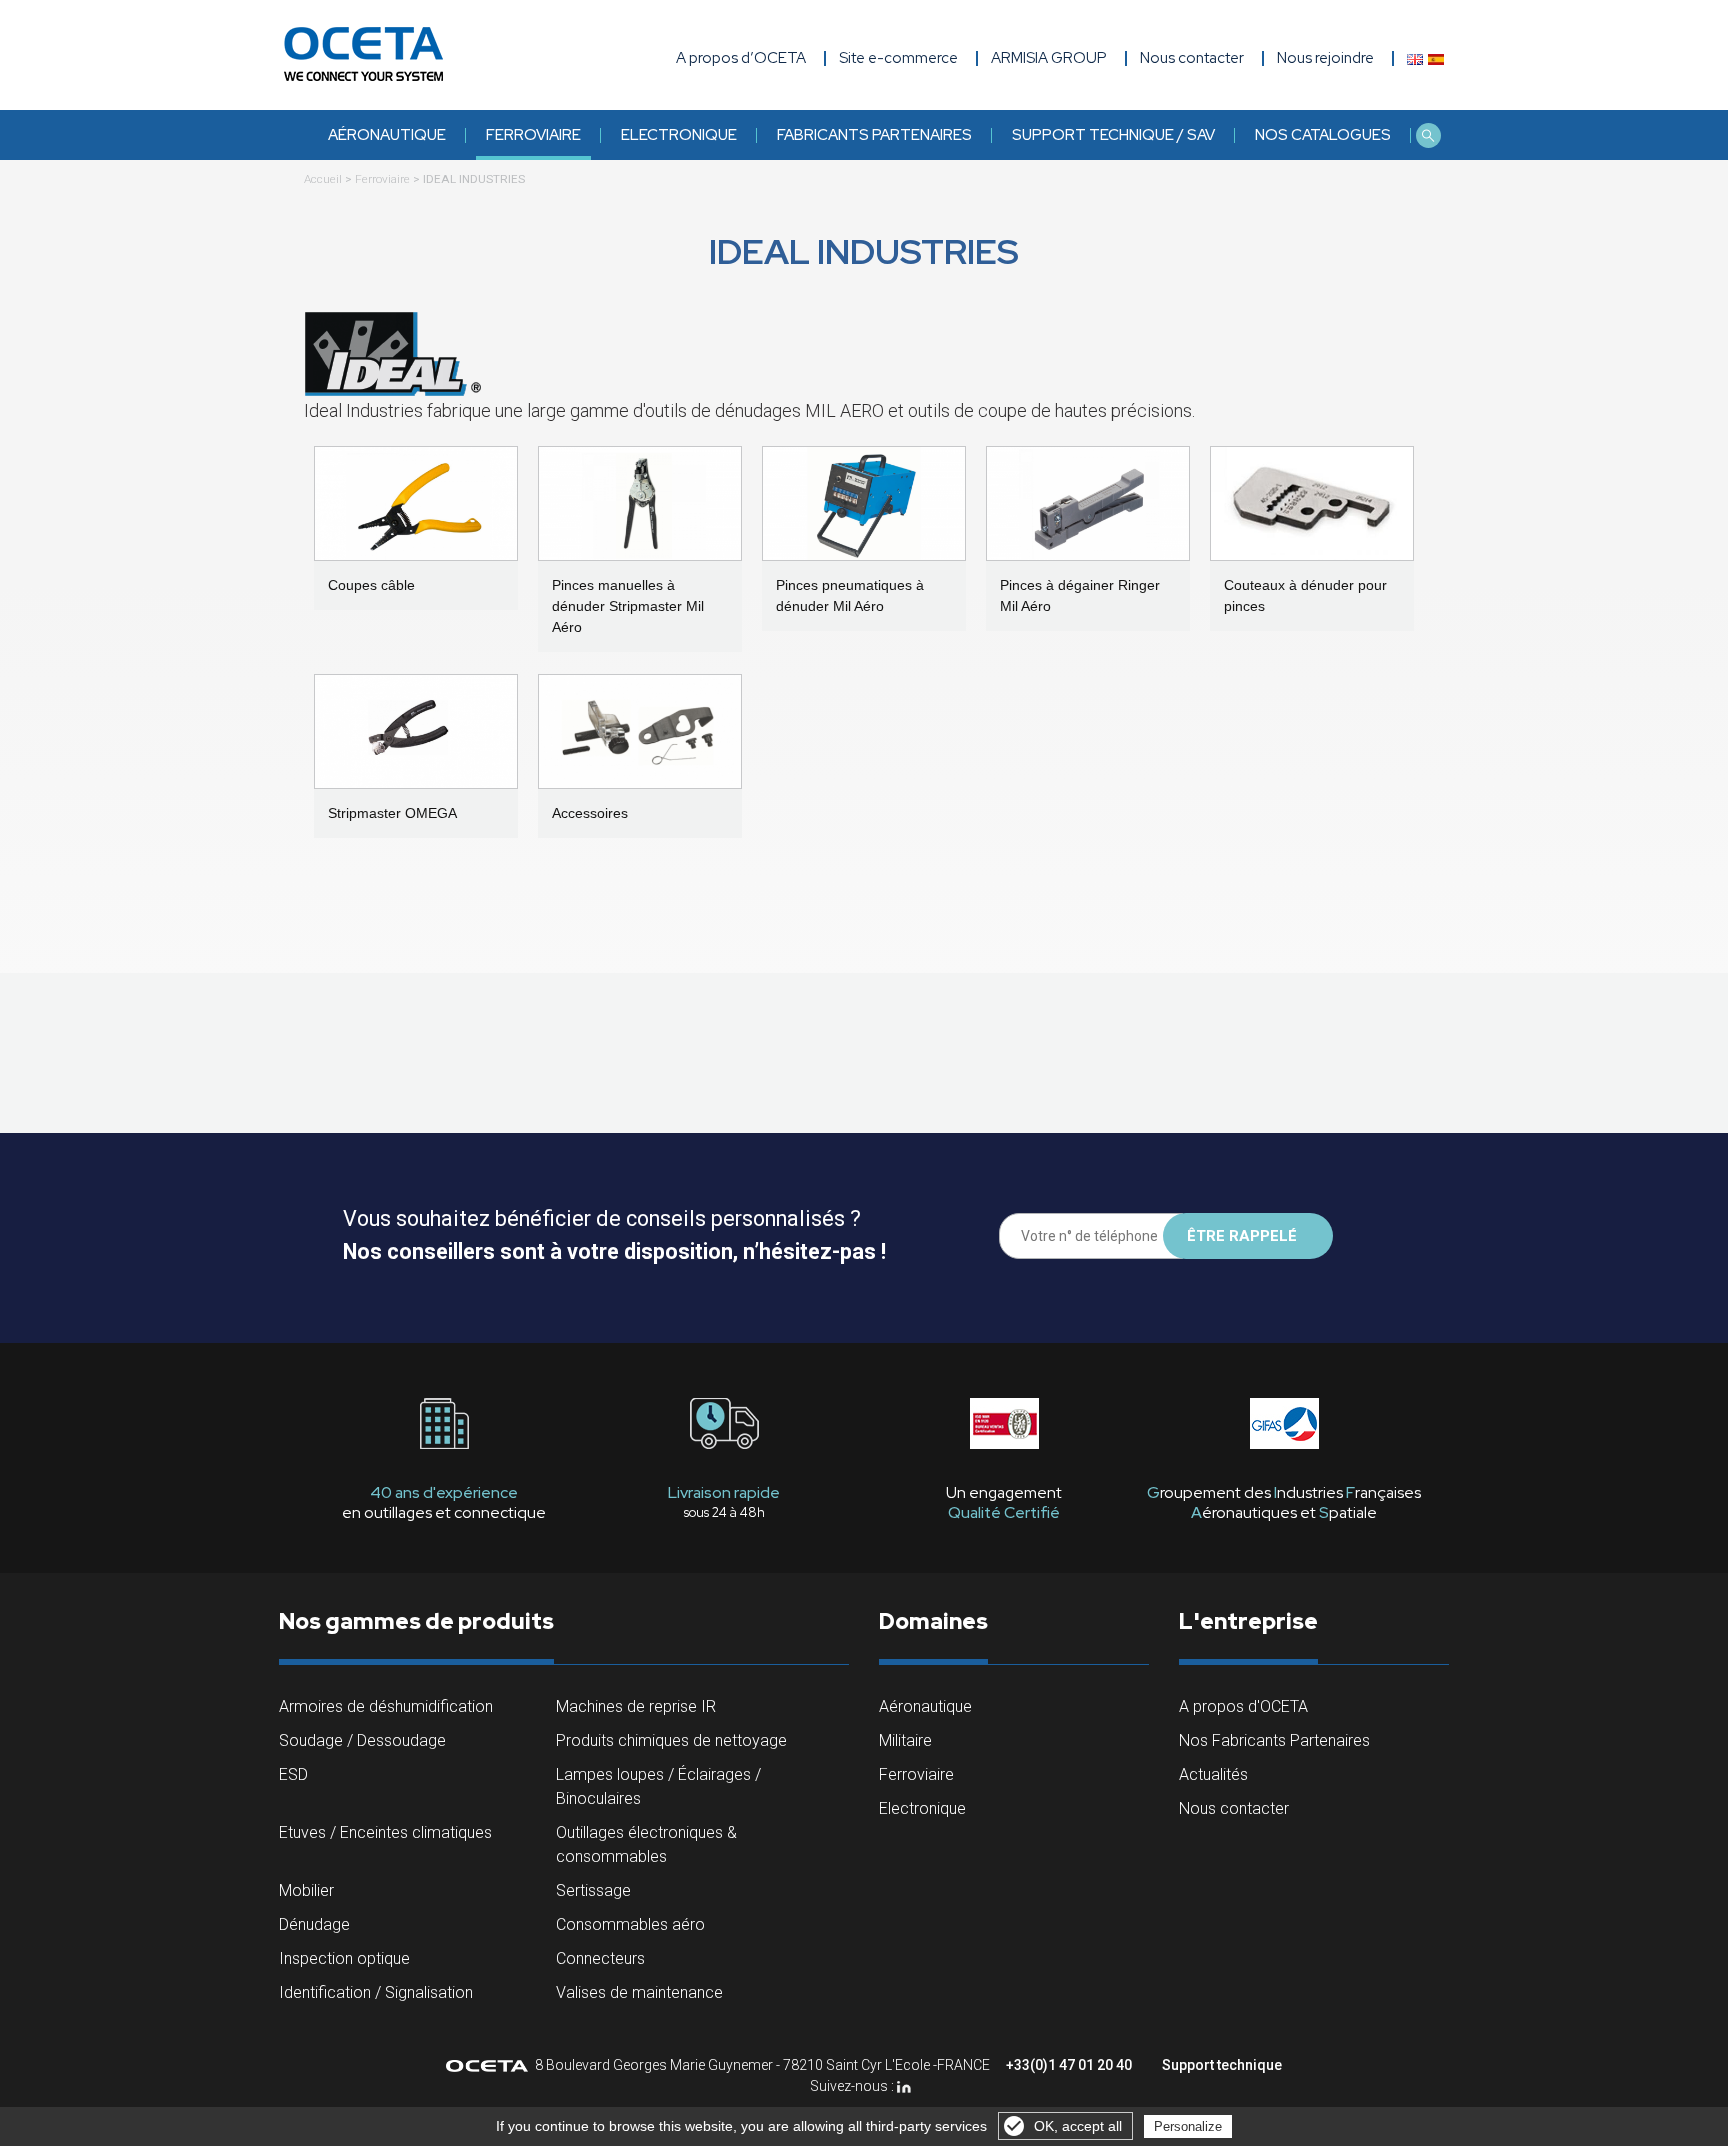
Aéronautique (387, 135)
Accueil (323, 179)
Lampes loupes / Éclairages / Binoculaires (658, 1786)
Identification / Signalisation (376, 1992)
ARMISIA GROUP (1049, 58)
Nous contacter (1234, 1808)
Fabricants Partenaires (874, 135)
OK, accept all (1078, 2126)
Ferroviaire (533, 135)
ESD (293, 1774)
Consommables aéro (630, 1924)
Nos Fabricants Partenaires (1274, 1740)
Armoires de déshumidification (386, 1706)
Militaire (905, 1740)
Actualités (1213, 1774)
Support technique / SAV (1113, 135)
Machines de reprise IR (636, 1706)
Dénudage (314, 1924)
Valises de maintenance (639, 1992)
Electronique (679, 135)
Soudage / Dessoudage (362, 1740)
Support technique (1222, 2065)
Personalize (1188, 2126)
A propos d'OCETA (1243, 1706)
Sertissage (593, 1890)
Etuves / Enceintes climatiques (385, 1832)
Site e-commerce (898, 58)
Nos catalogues (1323, 135)
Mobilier (306, 1890)
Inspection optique (344, 1958)
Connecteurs (600, 1958)
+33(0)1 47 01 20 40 (1069, 2065)
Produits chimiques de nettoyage (671, 1740)
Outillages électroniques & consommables (646, 1844)
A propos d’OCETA (741, 58)
